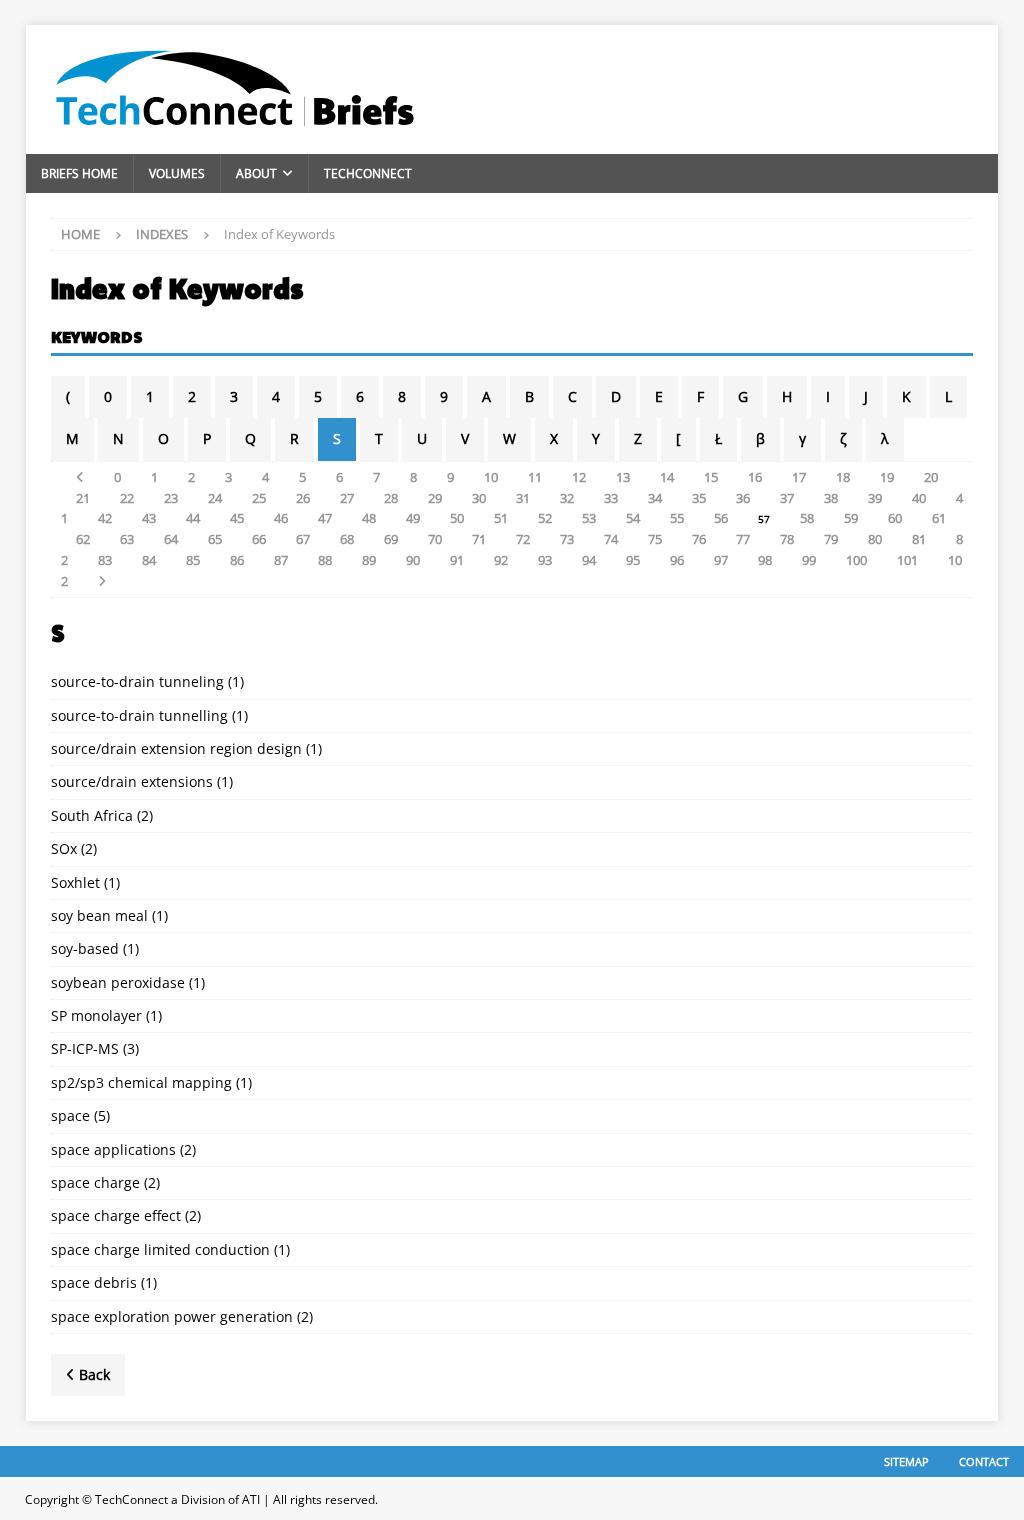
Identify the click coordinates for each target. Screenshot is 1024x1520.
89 (369, 560)
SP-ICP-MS (85, 1048)
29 (435, 498)
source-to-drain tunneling (137, 681)
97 (721, 560)
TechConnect (368, 173)
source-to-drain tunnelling (139, 715)
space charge (95, 1182)
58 (807, 518)
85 (193, 560)
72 (523, 539)
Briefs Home (79, 173)
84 (149, 560)
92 (501, 560)
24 (215, 498)
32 (567, 498)
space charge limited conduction (160, 1249)
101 (907, 560)
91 (457, 560)
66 (259, 539)
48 (369, 518)
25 (259, 498)
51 (501, 518)
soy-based (85, 948)
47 (325, 518)
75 (655, 539)
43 (149, 518)
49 (413, 518)
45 (237, 518)
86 (237, 560)
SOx (64, 848)
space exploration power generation (172, 1316)
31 (523, 498)
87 (281, 560)
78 (787, 539)
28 (391, 498)
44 (193, 518)
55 (677, 518)
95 (633, 560)
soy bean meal (99, 915)
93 (545, 560)
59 (851, 518)
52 (545, 518)
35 (699, 498)
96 (677, 560)
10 (491, 477)
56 (721, 518)
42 (105, 518)
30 (479, 498)
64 (171, 539)
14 (667, 477)
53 (589, 518)
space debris (94, 1282)
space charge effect (116, 1215)
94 (589, 560)
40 (919, 498)
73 (567, 539)
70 (435, 539)
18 (843, 477)
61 (939, 518)
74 (611, 539)
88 (325, 560)
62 (83, 539)
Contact (984, 1461)
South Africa (92, 815)
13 (623, 477)
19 (887, 477)
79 (831, 539)
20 (931, 477)
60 (895, 518)
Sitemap (906, 1461)
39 (875, 498)
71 (479, 539)
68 (347, 539)
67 (303, 539)
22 (127, 498)
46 (281, 518)
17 (799, 477)
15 (711, 477)
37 (787, 498)
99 (809, 560)
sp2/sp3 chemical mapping (141, 1082)
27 (347, 498)
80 (875, 539)
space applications (113, 1149)
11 (535, 477)
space (70, 1115)
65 (215, 539)
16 (755, 477)
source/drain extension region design (176, 748)
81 (919, 539)
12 (579, 477)
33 (611, 498)
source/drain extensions (132, 781)
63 (127, 539)
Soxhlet (75, 882)
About (256, 173)
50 (457, 518)
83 (105, 560)
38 (831, 498)
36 (743, 498)
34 (655, 498)
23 (171, 498)
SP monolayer (96, 1015)
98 (765, 560)
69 (391, 539)
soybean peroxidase (118, 982)
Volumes (177, 173)
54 (633, 518)
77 (743, 539)
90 (413, 560)
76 (699, 539)
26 (303, 498)
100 (856, 560)
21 (83, 498)
